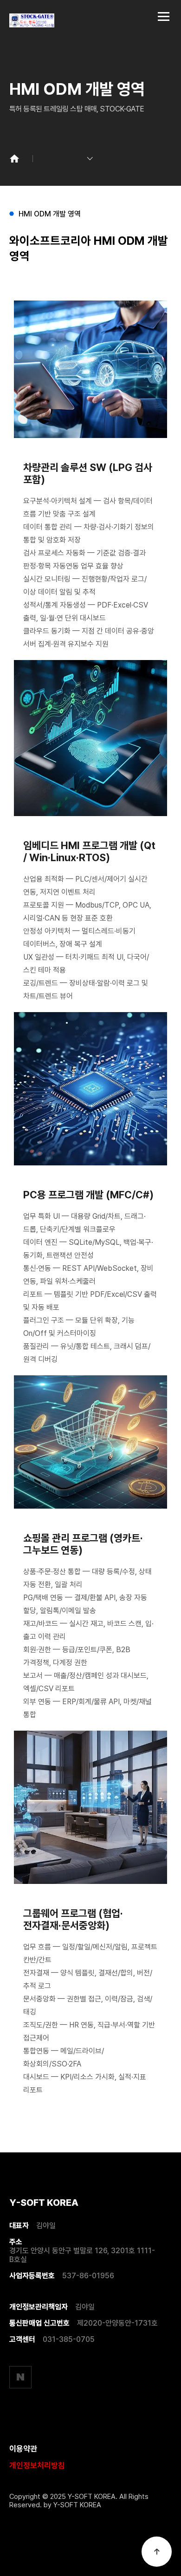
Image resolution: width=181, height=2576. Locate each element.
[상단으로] (157, 2552)
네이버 (20, 2377)
